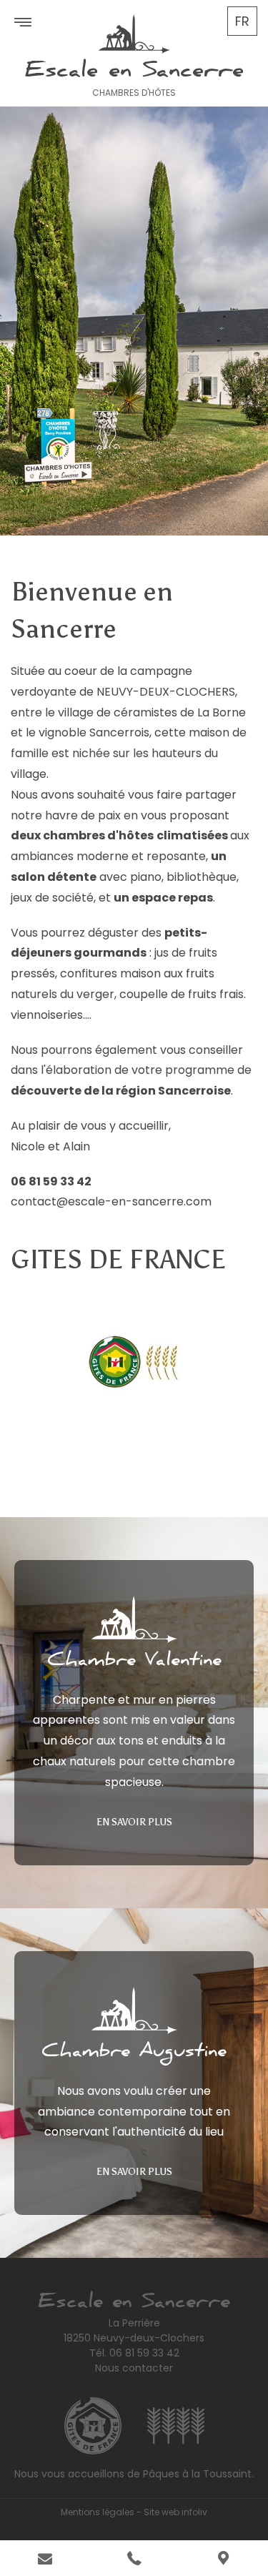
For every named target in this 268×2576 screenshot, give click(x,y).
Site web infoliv (175, 2512)
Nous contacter (134, 2368)
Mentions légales (98, 2512)
